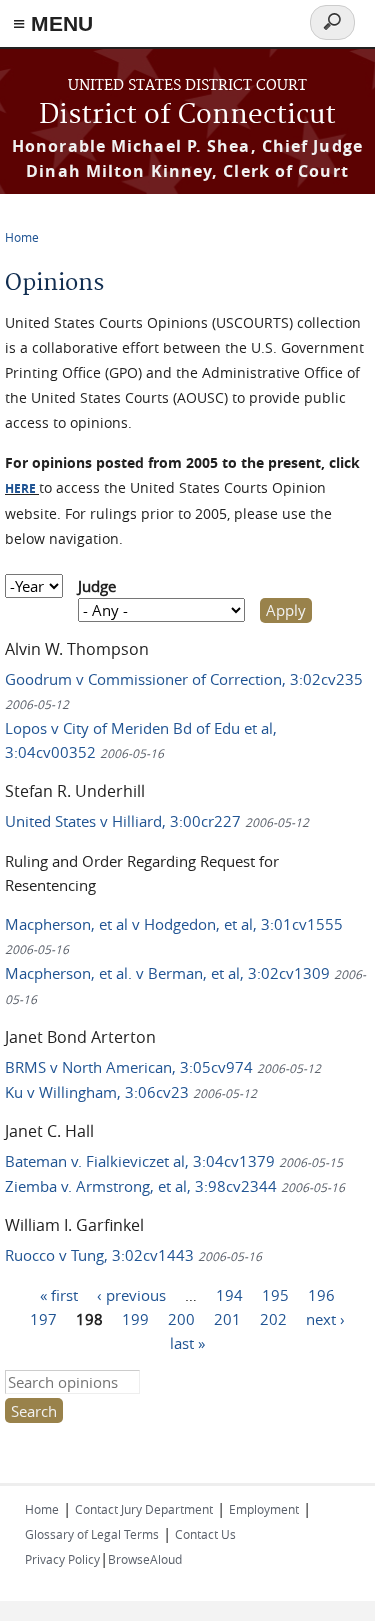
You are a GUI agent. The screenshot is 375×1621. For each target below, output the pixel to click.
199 (135, 1319)
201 (227, 1319)
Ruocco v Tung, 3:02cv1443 (133, 1255)
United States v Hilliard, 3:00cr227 (157, 821)
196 (321, 1295)
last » (187, 1343)
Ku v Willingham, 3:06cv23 (131, 1092)
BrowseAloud (145, 1559)
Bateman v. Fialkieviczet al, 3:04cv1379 (174, 1161)
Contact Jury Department (144, 1509)
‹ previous (131, 1295)
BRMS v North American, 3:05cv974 (163, 1067)
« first (59, 1295)
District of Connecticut (187, 115)
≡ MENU (53, 23)
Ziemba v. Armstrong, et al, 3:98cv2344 (175, 1186)
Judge (97, 586)
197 (43, 1319)
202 (273, 1319)
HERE (20, 488)
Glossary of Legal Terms (92, 1534)
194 (229, 1295)
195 (275, 1295)
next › (325, 1319)
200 (181, 1319)
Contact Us (205, 1534)
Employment (264, 1509)
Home (22, 237)
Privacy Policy (62, 1559)
